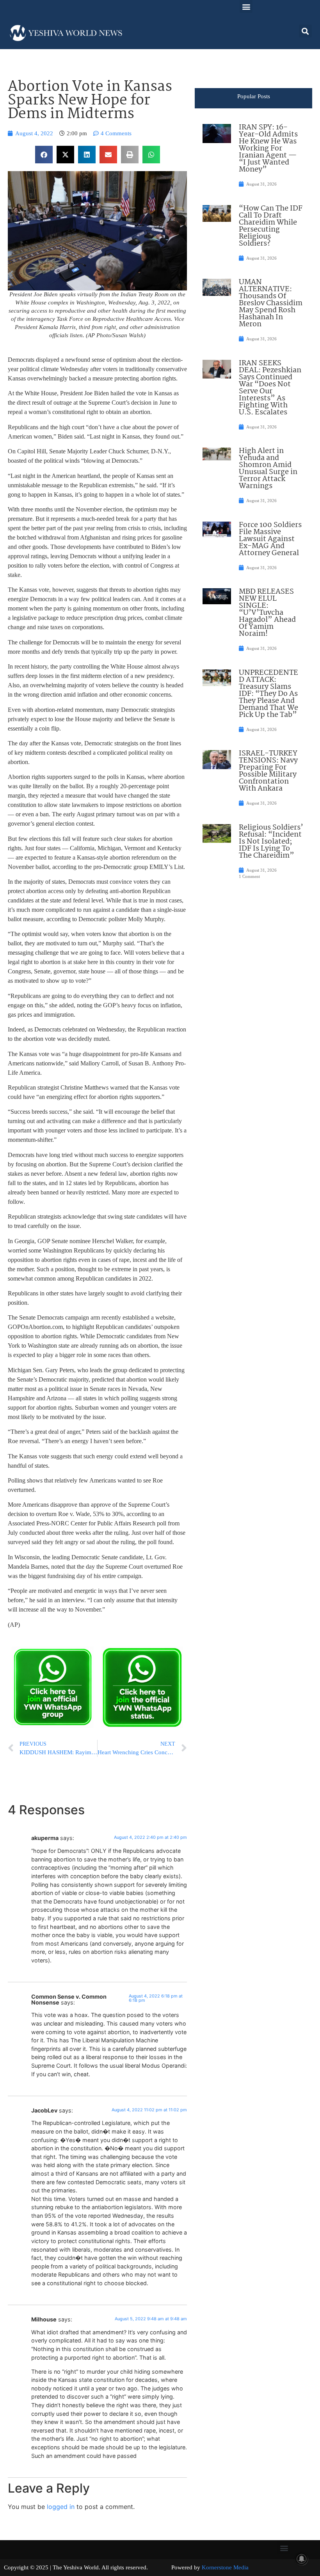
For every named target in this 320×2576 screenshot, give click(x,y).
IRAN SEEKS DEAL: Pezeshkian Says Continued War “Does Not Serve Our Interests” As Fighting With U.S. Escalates (270, 388)
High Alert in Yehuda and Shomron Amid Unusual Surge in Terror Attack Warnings (268, 469)
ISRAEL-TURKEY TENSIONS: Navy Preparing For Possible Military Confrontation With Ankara (268, 771)
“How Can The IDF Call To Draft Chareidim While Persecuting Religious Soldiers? (271, 226)
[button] (246, 6)
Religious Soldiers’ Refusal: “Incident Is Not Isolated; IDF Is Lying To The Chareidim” (271, 842)
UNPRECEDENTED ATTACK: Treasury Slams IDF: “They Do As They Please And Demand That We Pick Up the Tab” (268, 694)
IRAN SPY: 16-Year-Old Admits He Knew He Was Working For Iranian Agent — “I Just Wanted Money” (268, 149)
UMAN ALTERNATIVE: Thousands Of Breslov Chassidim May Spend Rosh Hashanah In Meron (271, 303)
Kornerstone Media (225, 2567)
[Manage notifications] (302, 2559)
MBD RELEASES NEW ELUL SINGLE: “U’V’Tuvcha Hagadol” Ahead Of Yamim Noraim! (267, 613)
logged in (61, 2507)
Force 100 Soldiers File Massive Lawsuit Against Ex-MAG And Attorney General (270, 539)
